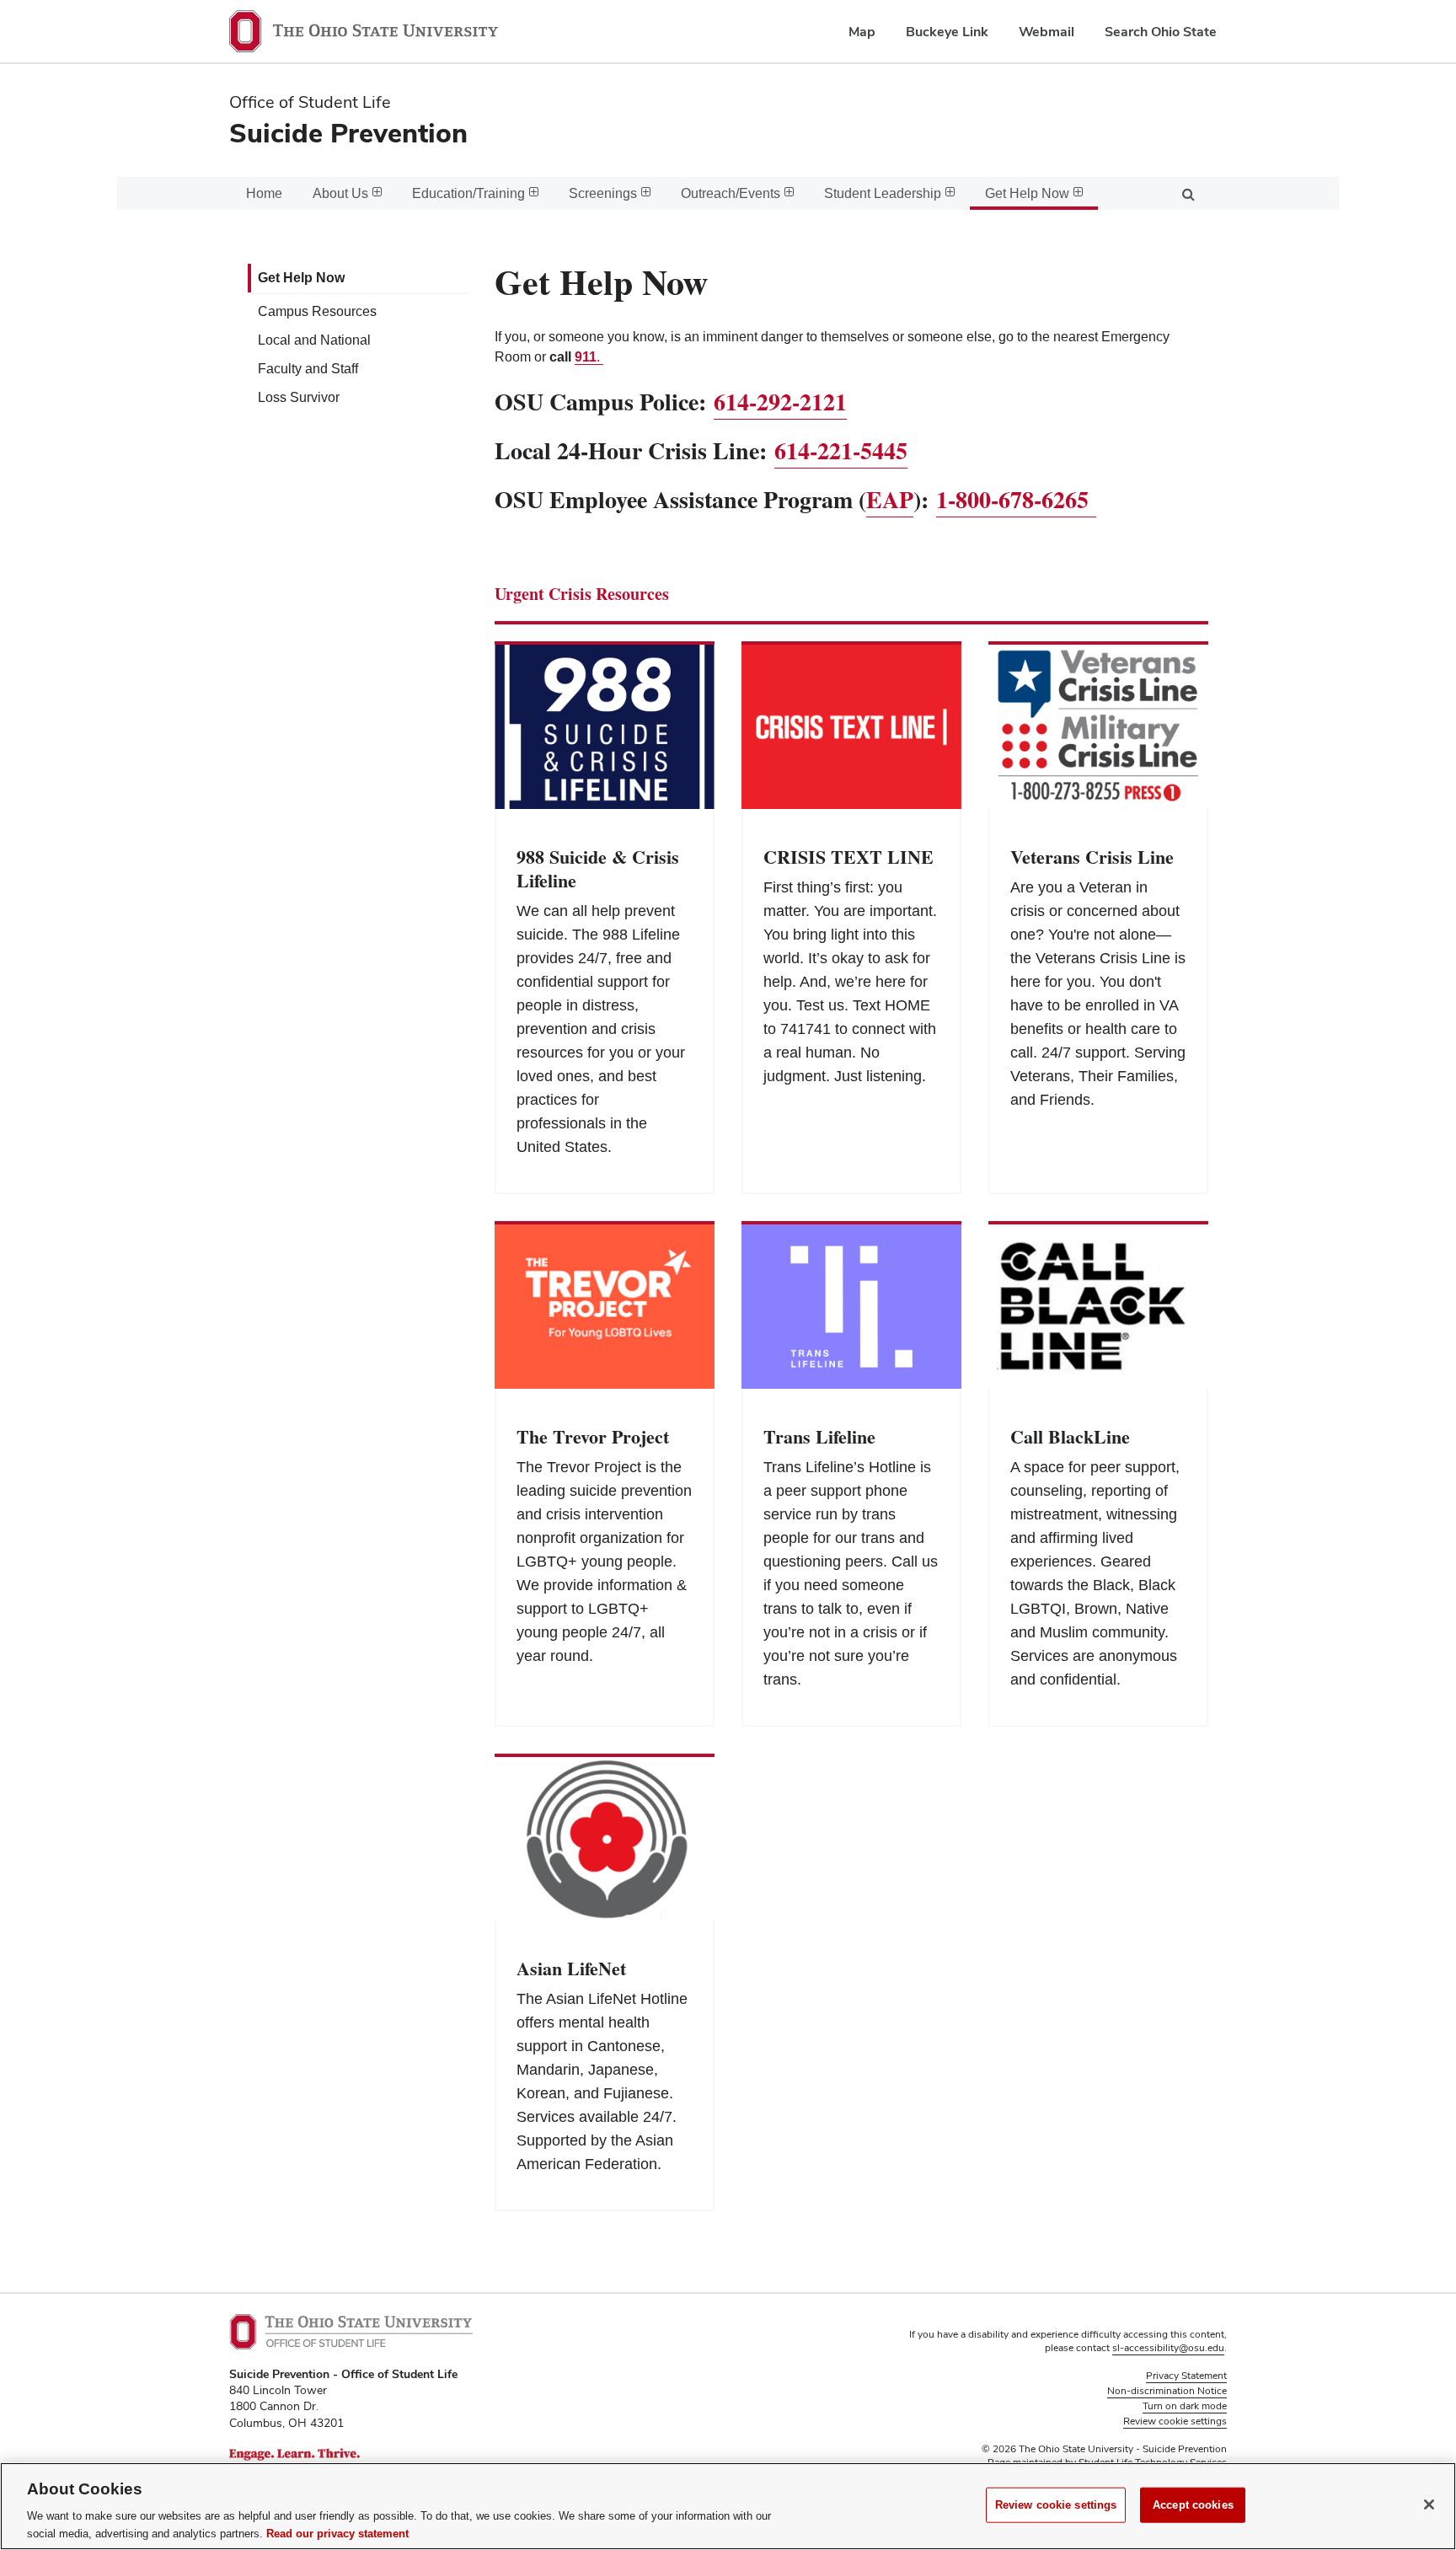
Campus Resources (317, 311)
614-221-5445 (841, 450)
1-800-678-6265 (1016, 499)
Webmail (1046, 32)
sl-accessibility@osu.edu (1168, 2348)
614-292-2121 (780, 402)
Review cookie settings (1056, 2505)
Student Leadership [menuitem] (883, 193)
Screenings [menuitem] (603, 193)
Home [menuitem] (264, 193)
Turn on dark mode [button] (1185, 2406)
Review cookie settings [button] (1175, 2421)
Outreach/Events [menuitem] (731, 193)
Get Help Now (301, 278)
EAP (890, 499)
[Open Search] (1188, 193)
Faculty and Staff (308, 369)
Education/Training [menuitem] (468, 193)
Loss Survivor (299, 397)
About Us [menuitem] (340, 193)
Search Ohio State (1161, 32)
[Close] (1429, 2504)
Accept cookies (1193, 2505)
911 (586, 357)
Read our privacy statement (337, 2533)
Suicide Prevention (348, 133)
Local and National (314, 340)
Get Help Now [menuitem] (1027, 193)
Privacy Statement (1186, 2376)
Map (862, 32)
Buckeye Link (947, 32)
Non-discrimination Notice (1167, 2391)
